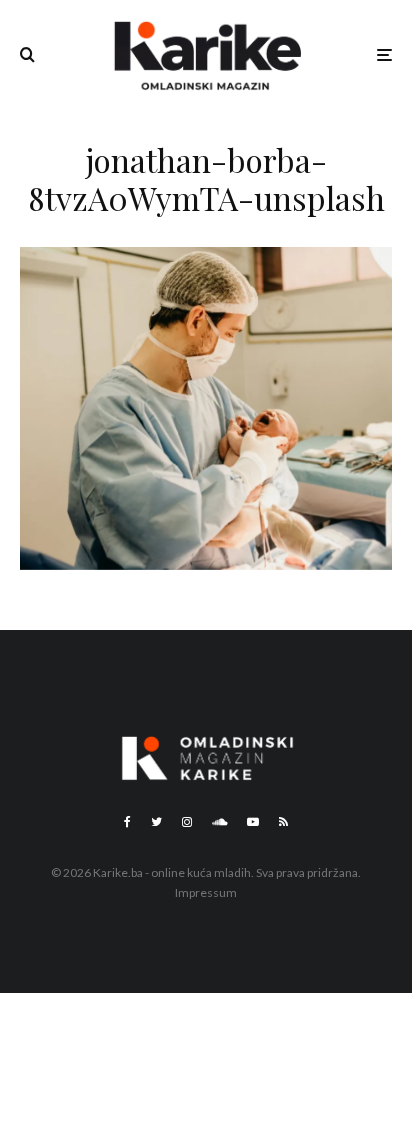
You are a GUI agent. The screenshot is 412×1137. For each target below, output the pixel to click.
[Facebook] (127, 822)
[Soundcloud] (219, 822)
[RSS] (283, 822)
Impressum (206, 892)
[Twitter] (156, 822)
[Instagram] (187, 822)
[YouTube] (253, 822)
